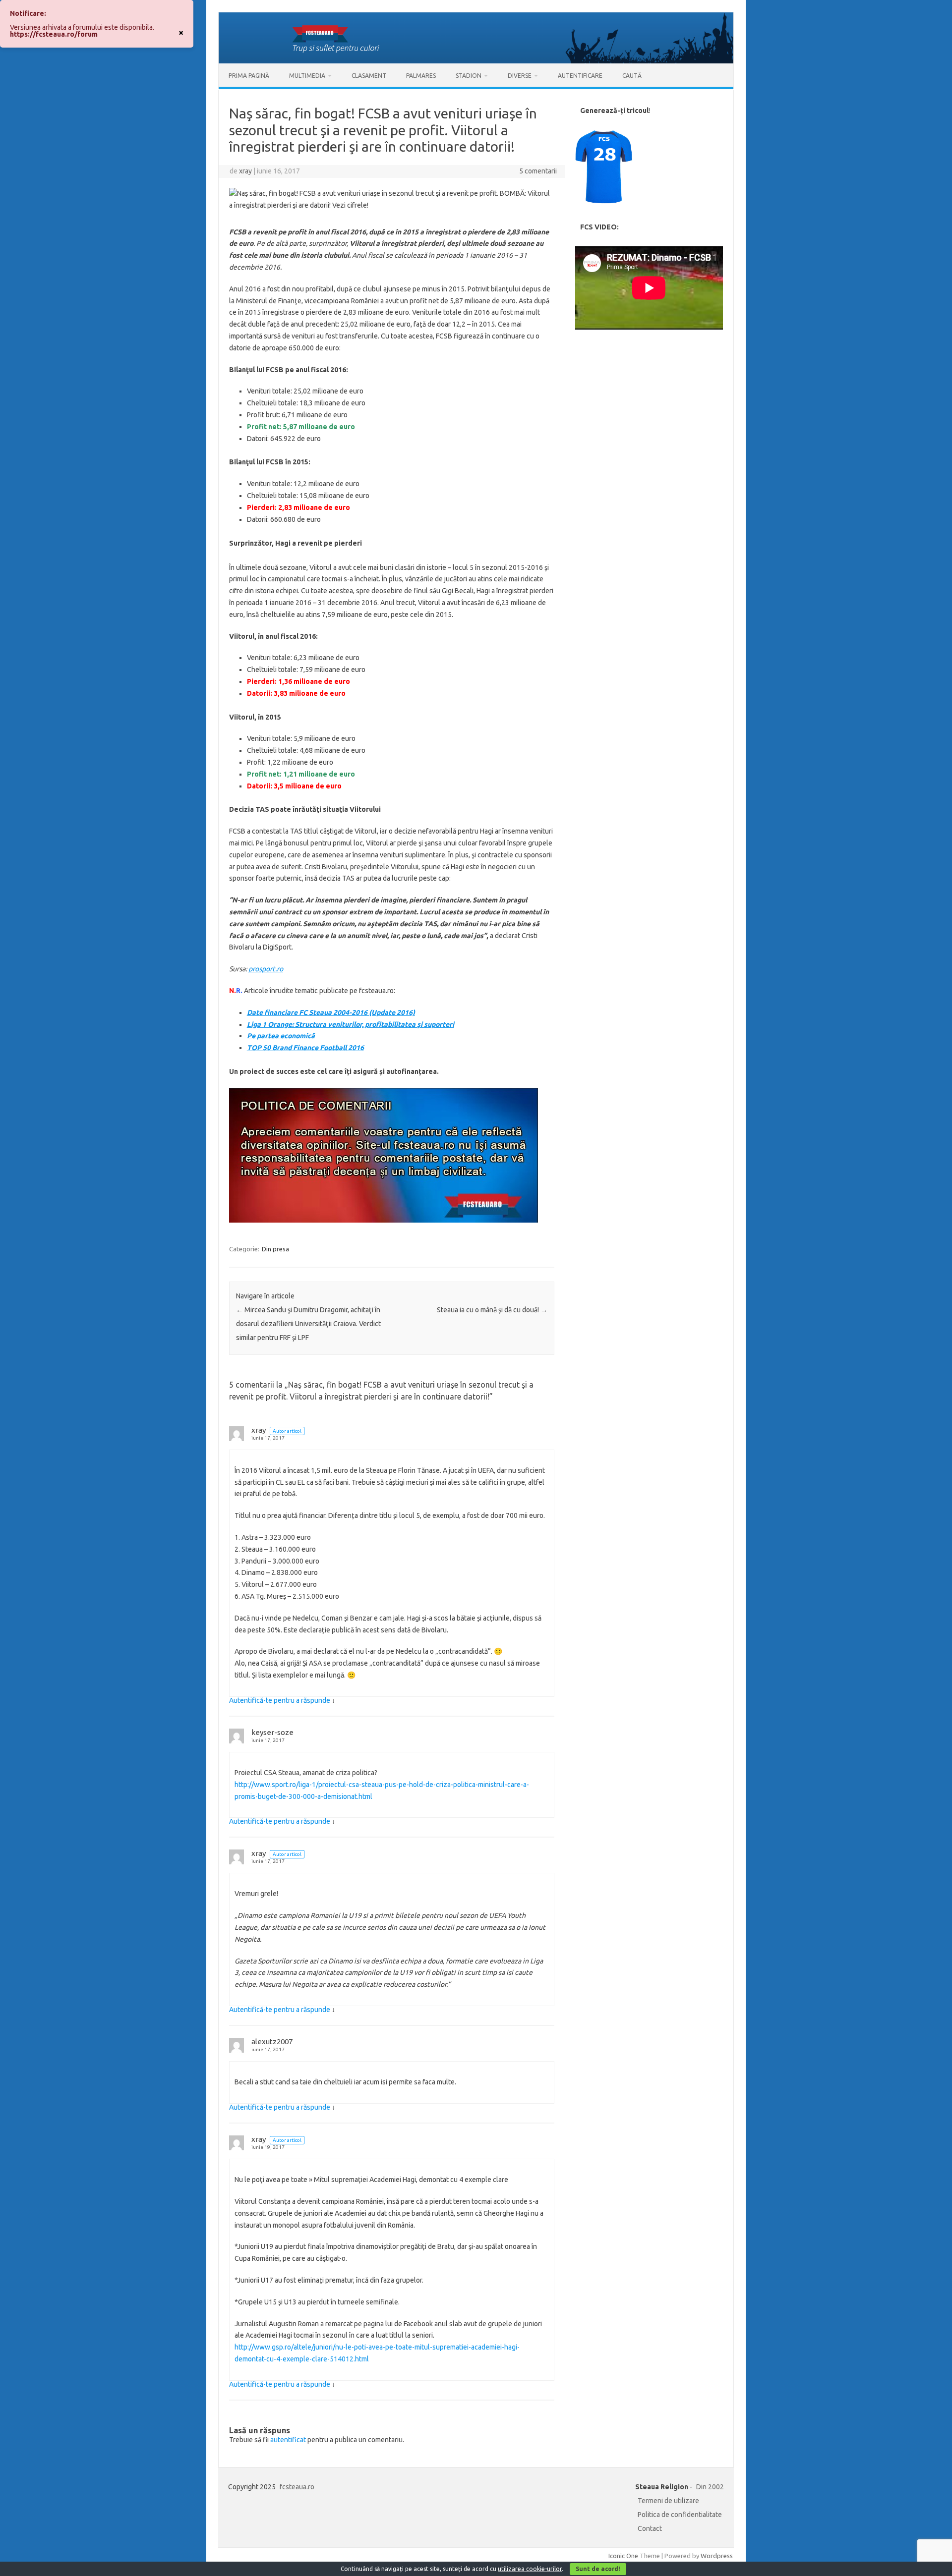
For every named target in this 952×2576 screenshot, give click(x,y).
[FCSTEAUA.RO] (476, 61)
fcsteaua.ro (297, 2487)
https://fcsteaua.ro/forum (54, 34)
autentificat (288, 2440)
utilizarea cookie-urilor (530, 2569)
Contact (650, 2528)
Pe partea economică (281, 1036)
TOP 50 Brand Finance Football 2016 (305, 1048)
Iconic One (623, 2556)
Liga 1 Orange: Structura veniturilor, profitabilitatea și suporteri (351, 1024)
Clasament (369, 76)
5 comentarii (538, 171)
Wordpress (717, 2556)
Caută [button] (632, 76)
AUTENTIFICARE (580, 76)
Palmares (421, 76)
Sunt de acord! (598, 2569)
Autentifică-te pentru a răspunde (280, 1700)
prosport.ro (266, 969)
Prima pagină (249, 76)
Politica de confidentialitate (680, 2515)
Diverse (520, 76)
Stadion (469, 76)
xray (245, 171)
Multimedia (307, 76)
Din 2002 (710, 2487)
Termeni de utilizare (668, 2501)
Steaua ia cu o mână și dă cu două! (492, 1310)
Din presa (275, 1249)
